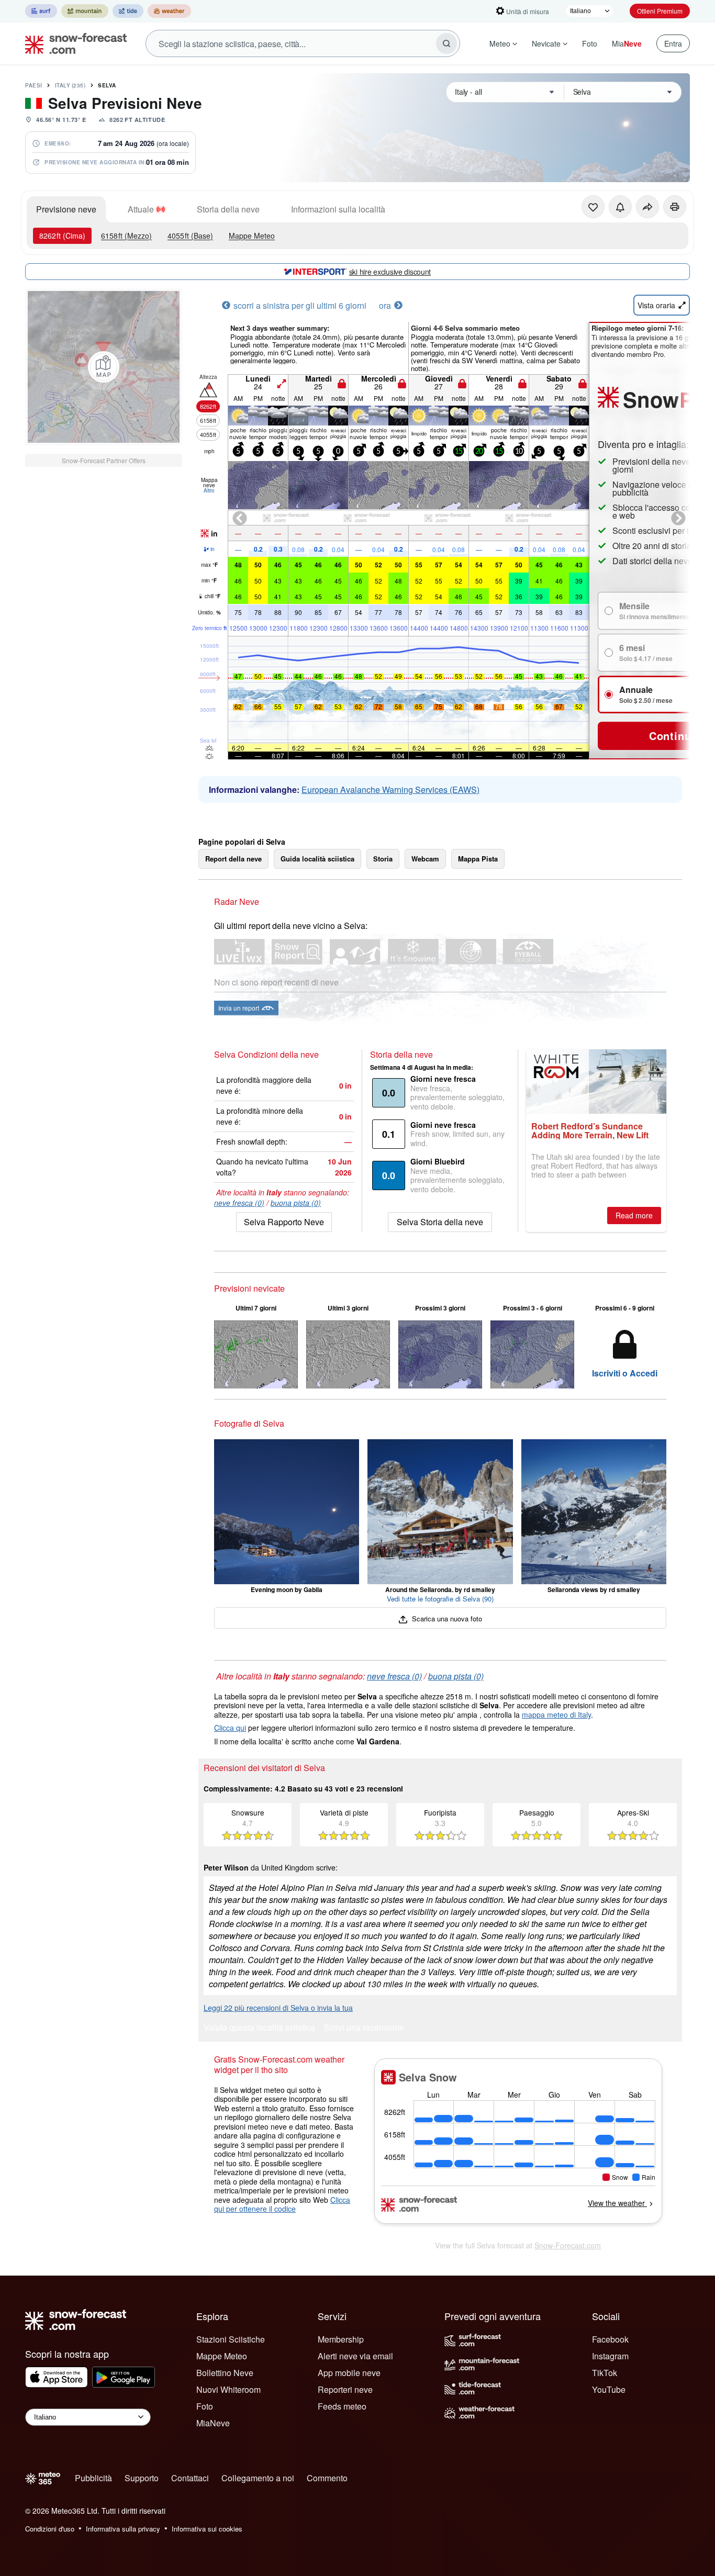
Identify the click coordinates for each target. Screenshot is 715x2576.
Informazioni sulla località (338, 209)
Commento (327, 2478)
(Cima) (62, 236)
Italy (70, 85)
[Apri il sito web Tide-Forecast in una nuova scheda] (128, 11)
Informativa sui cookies (207, 2529)
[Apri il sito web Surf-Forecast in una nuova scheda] (41, 11)
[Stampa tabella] (675, 207)
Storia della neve (228, 209)
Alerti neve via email (355, 2356)
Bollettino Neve (225, 2373)
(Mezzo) (126, 236)
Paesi (34, 85)
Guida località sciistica (317, 859)
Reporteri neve (345, 2389)
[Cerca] (446, 43)
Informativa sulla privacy (123, 2529)
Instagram (610, 2356)
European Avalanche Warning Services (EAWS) (390, 789)
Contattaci (190, 2478)
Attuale (141, 209)
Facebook (610, 2339)
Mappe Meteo (252, 236)
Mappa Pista (478, 859)
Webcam (425, 859)
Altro (209, 490)
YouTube (609, 2389)
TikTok (605, 2373)
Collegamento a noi (258, 2478)
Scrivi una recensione (364, 2028)
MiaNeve (213, 2423)
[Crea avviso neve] (620, 207)
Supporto (142, 2478)
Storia (383, 859)
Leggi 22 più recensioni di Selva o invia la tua (278, 2008)
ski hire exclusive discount (390, 272)
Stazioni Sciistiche (231, 2339)
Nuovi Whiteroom (228, 2389)
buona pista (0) (296, 1203)
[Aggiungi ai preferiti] (593, 207)
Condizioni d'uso (50, 2529)
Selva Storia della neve (440, 1222)
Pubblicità (93, 2478)
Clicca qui (230, 1728)
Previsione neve (66, 209)
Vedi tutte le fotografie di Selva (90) (440, 1599)
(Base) (190, 236)
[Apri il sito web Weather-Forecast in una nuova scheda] (169, 11)
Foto (590, 43)
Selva (107, 85)
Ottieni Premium (660, 11)
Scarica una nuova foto (446, 1619)
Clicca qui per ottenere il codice (282, 2204)
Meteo (500, 43)
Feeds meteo (342, 2406)
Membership (341, 2339)
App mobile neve (349, 2373)
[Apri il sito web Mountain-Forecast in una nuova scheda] (85, 11)
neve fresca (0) (239, 1203)
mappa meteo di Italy (556, 1715)
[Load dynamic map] (104, 367)
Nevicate (546, 43)
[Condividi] (647, 207)
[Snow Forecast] (73, 43)
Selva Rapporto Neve (284, 1222)
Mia (627, 43)
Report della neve (233, 859)
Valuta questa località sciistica (259, 2028)
